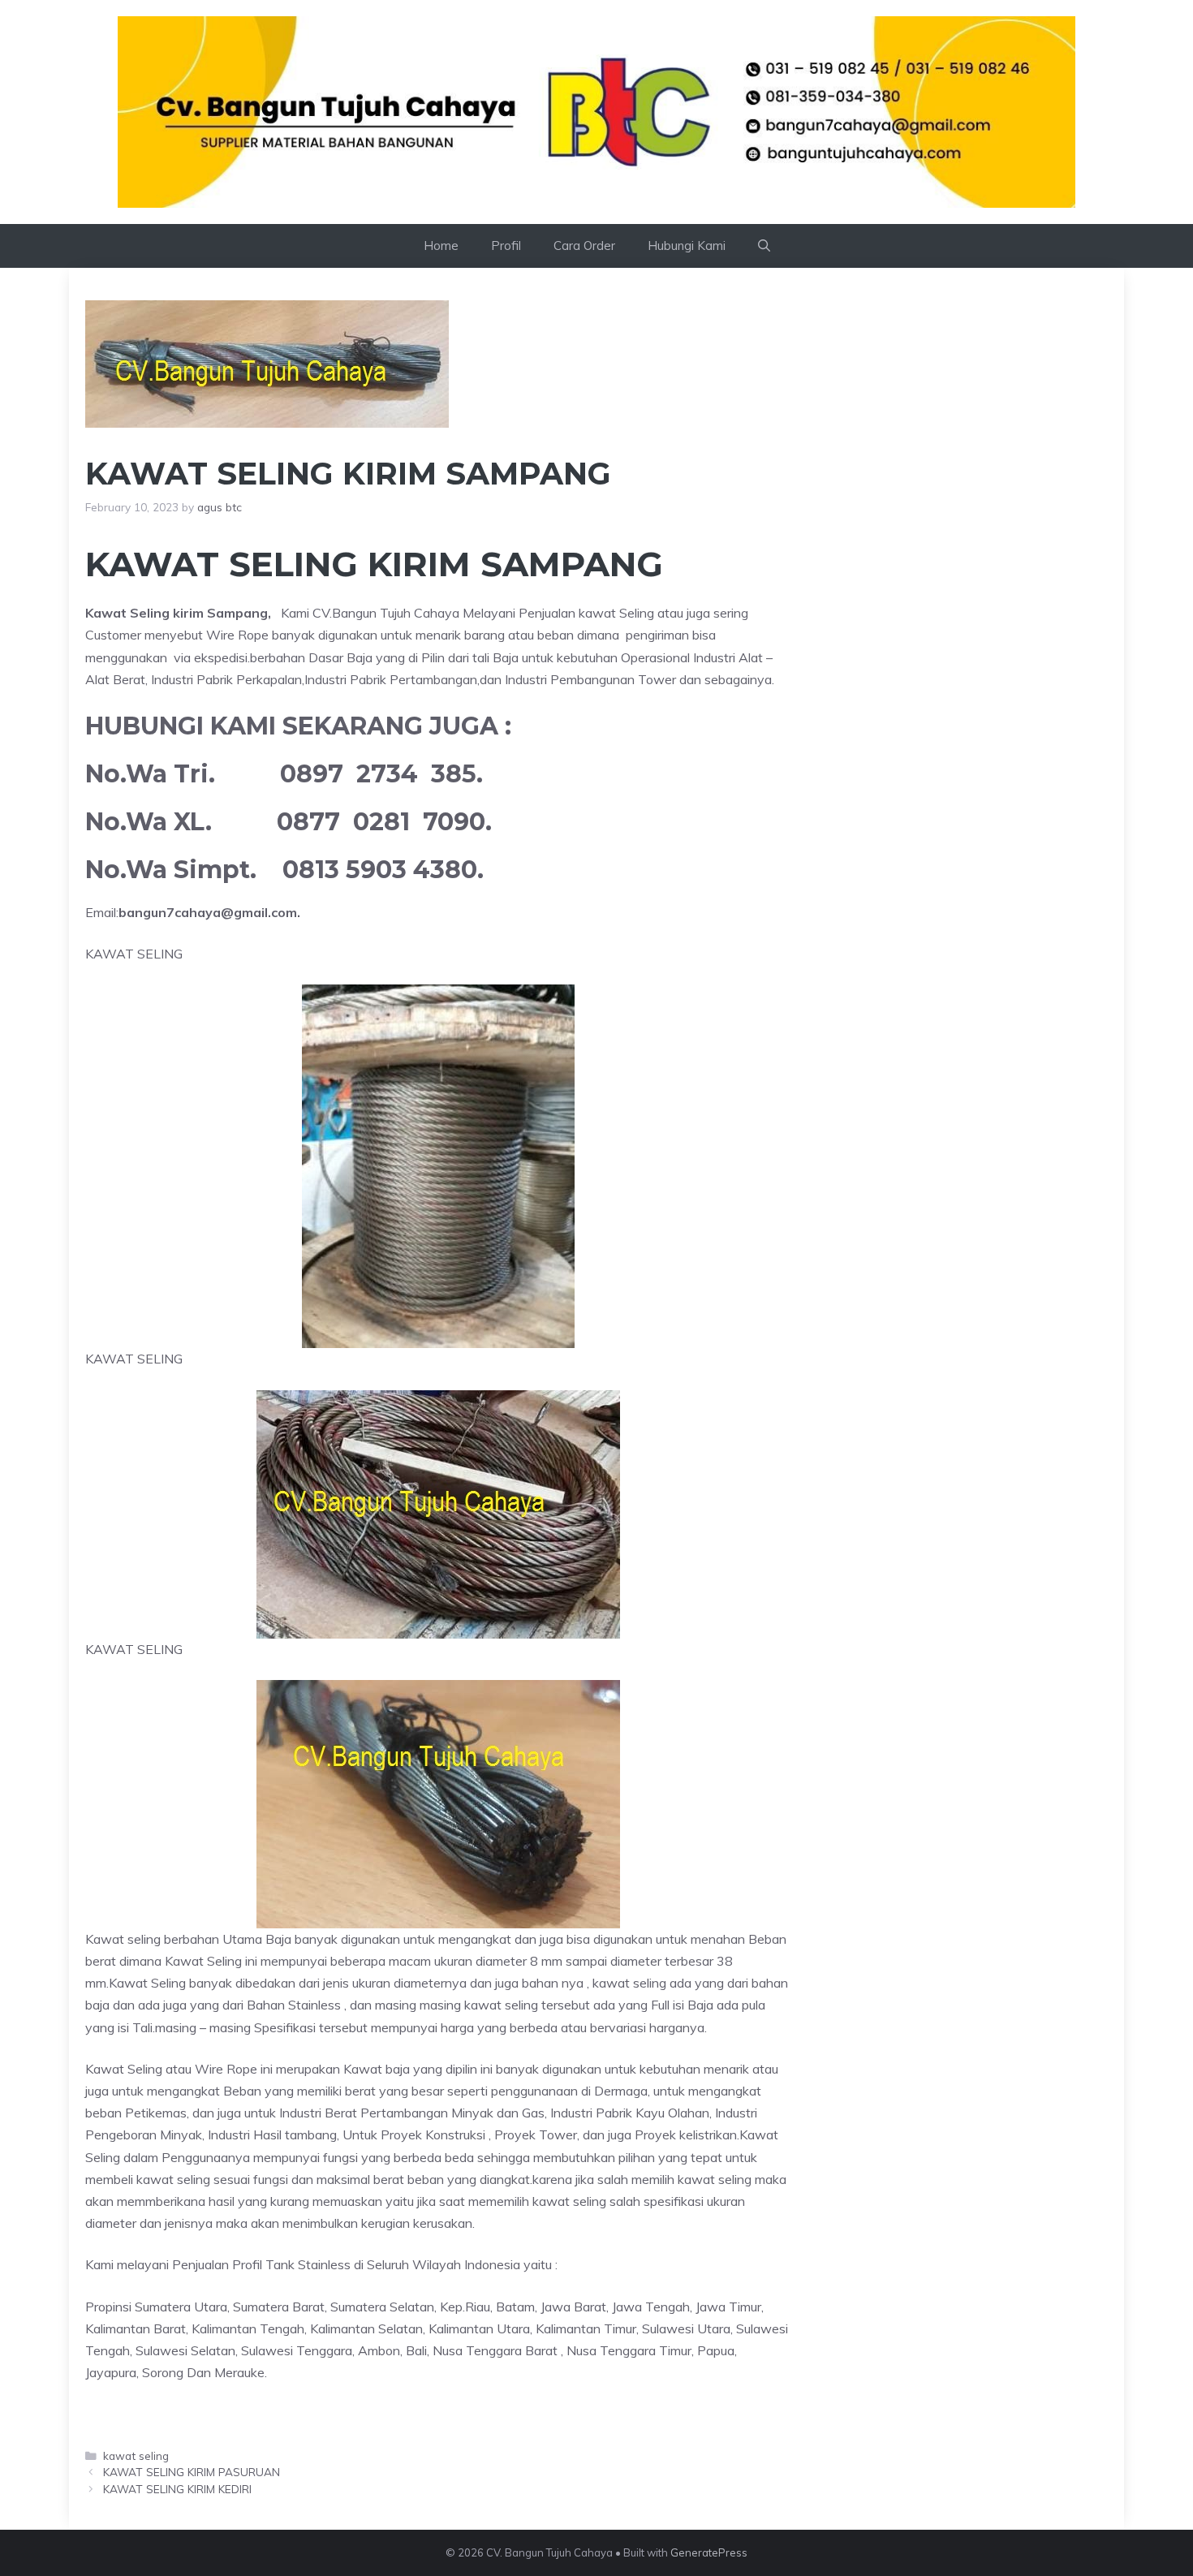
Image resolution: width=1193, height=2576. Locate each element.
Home (441, 246)
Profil (506, 246)
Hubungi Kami (687, 246)
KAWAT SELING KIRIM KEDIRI (177, 2489)
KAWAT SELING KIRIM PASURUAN (192, 2472)
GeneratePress (709, 2552)
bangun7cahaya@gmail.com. (209, 912)
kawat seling (136, 2455)
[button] (764, 246)
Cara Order (584, 246)
